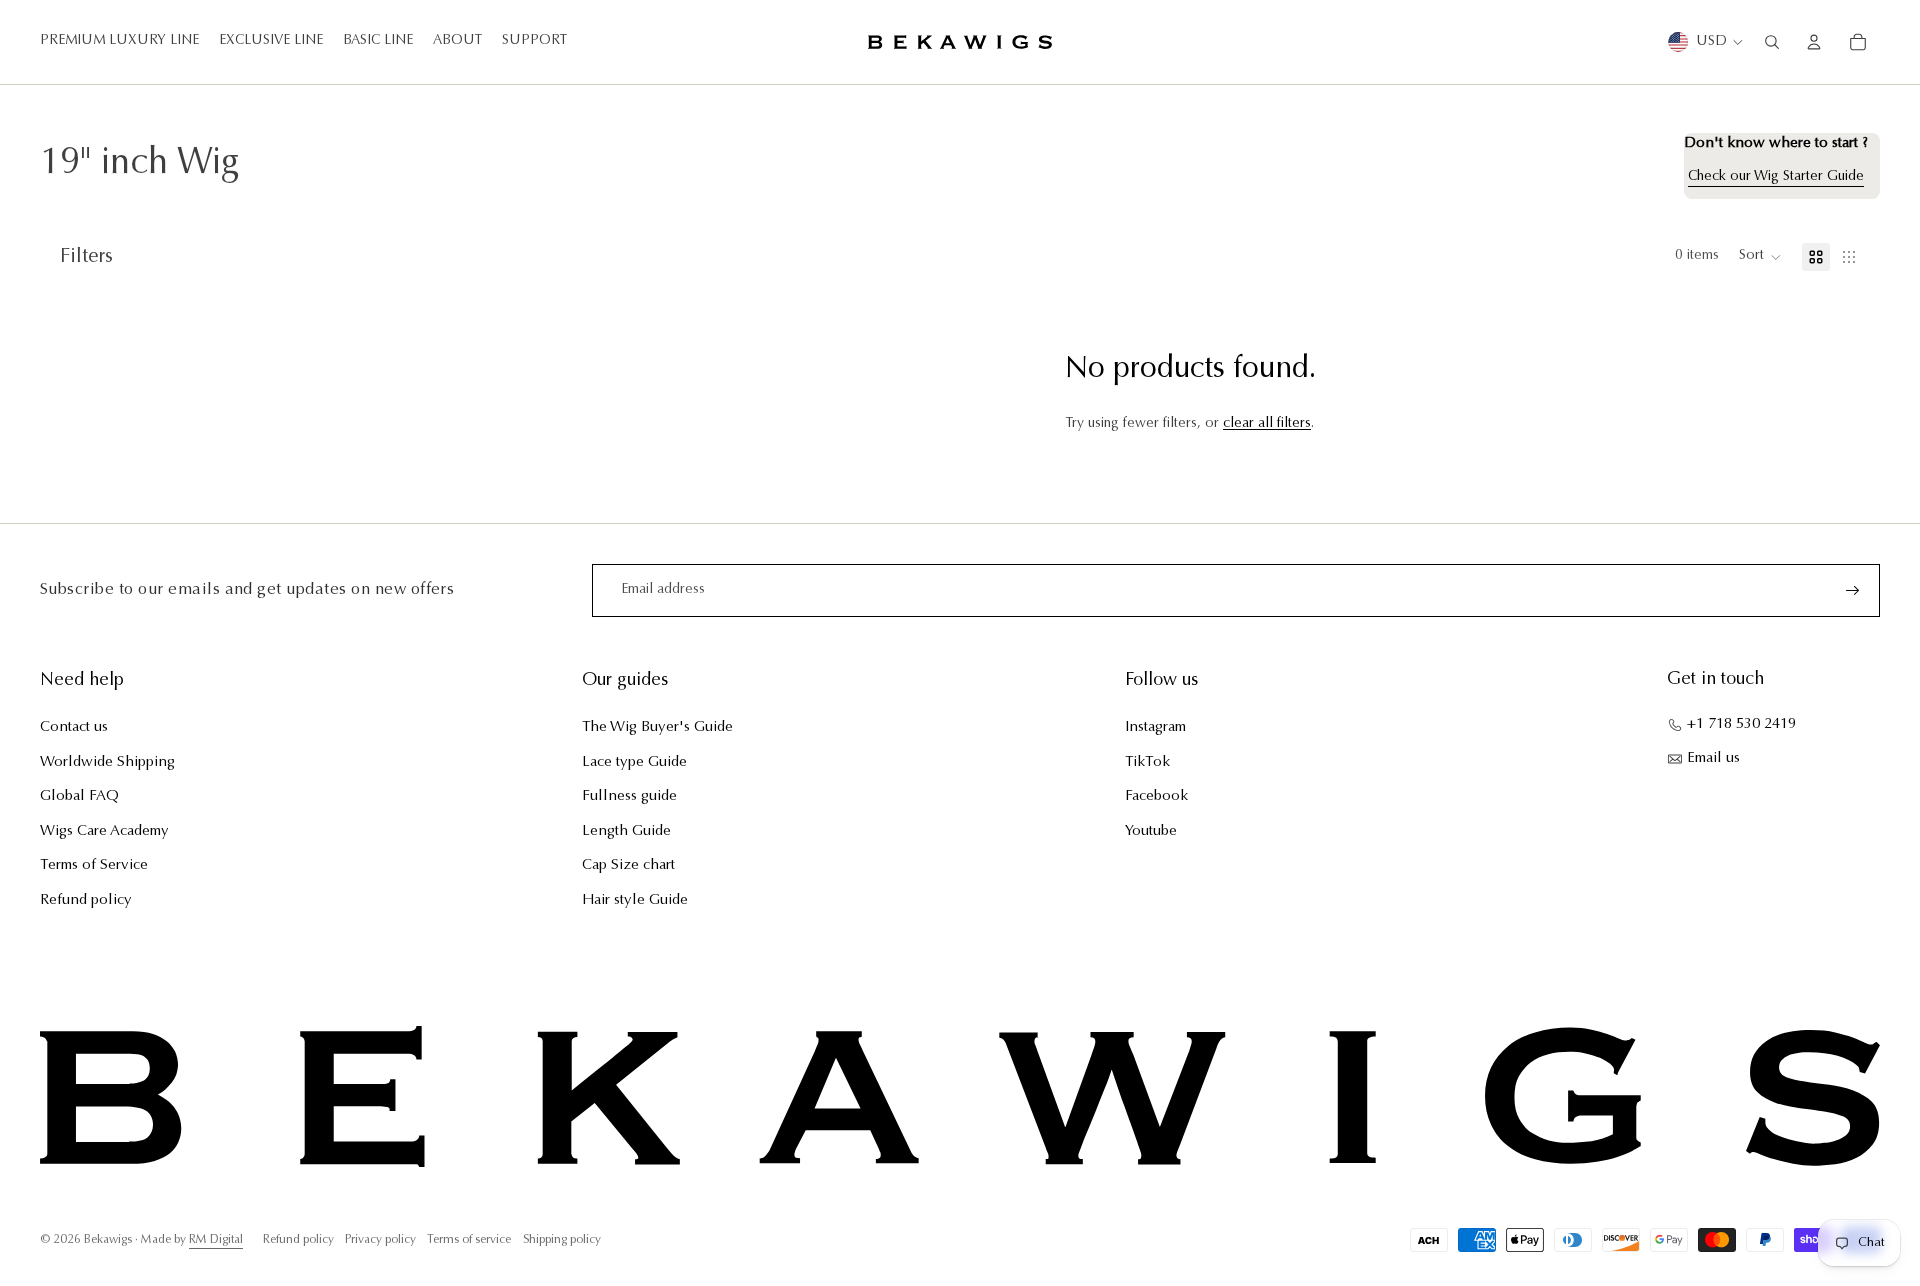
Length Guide (626, 831)
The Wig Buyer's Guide (657, 727)
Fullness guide (629, 796)
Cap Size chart (628, 865)
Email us (1713, 758)
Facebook (1156, 796)
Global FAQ (79, 796)
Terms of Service (94, 865)
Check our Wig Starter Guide (1776, 177)
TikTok (1147, 762)
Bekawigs (108, 1240)
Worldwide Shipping (107, 762)
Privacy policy (380, 1240)
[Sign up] (1853, 591)
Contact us (74, 727)
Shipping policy (562, 1240)
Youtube (1151, 831)
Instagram (1155, 727)
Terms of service (469, 1240)
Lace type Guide (634, 762)
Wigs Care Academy (104, 831)
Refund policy (86, 900)
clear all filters (1267, 424)
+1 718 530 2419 (1741, 724)
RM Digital (216, 1240)
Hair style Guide (635, 900)
